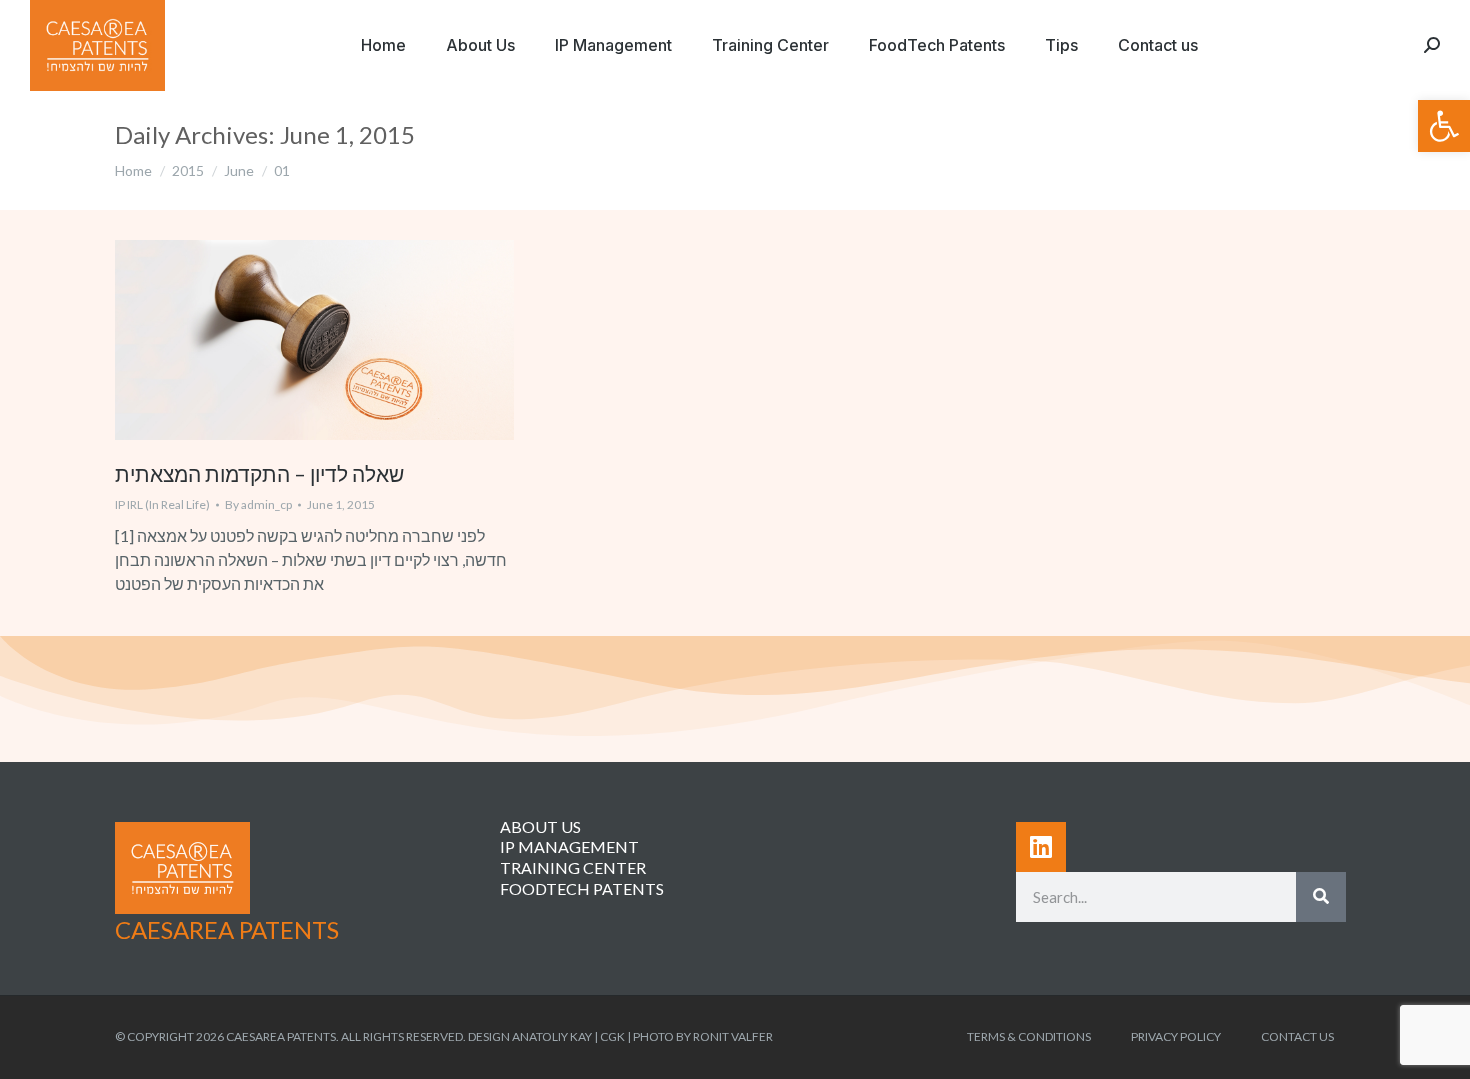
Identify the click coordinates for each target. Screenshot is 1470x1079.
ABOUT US (540, 826)
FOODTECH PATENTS (582, 888)
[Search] (1321, 897)
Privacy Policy (1176, 1036)
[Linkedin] (1041, 847)
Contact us (1297, 1036)
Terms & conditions (1029, 1036)
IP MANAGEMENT (569, 846)
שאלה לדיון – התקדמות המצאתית (259, 473)
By (258, 504)
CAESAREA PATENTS (227, 929)
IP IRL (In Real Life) (162, 504)
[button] (1444, 126)
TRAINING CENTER (573, 867)
